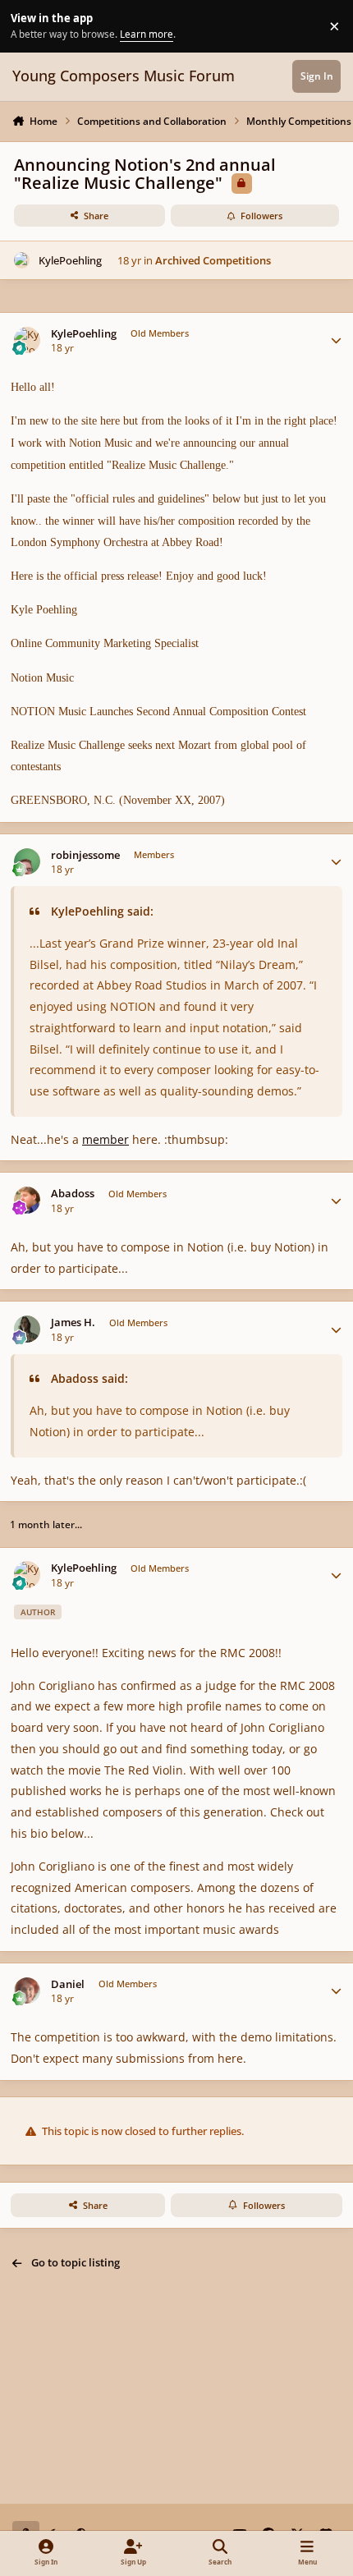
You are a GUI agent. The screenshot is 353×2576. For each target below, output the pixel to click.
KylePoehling (70, 260)
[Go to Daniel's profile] (28, 1991)
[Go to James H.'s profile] (28, 1329)
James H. (73, 1322)
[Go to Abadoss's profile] (28, 1200)
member (105, 1139)
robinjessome (85, 855)
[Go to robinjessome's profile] (28, 862)
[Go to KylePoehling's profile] (22, 260)
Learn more (28, 25)
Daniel (68, 1984)
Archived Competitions (213, 260)
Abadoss (73, 1194)
